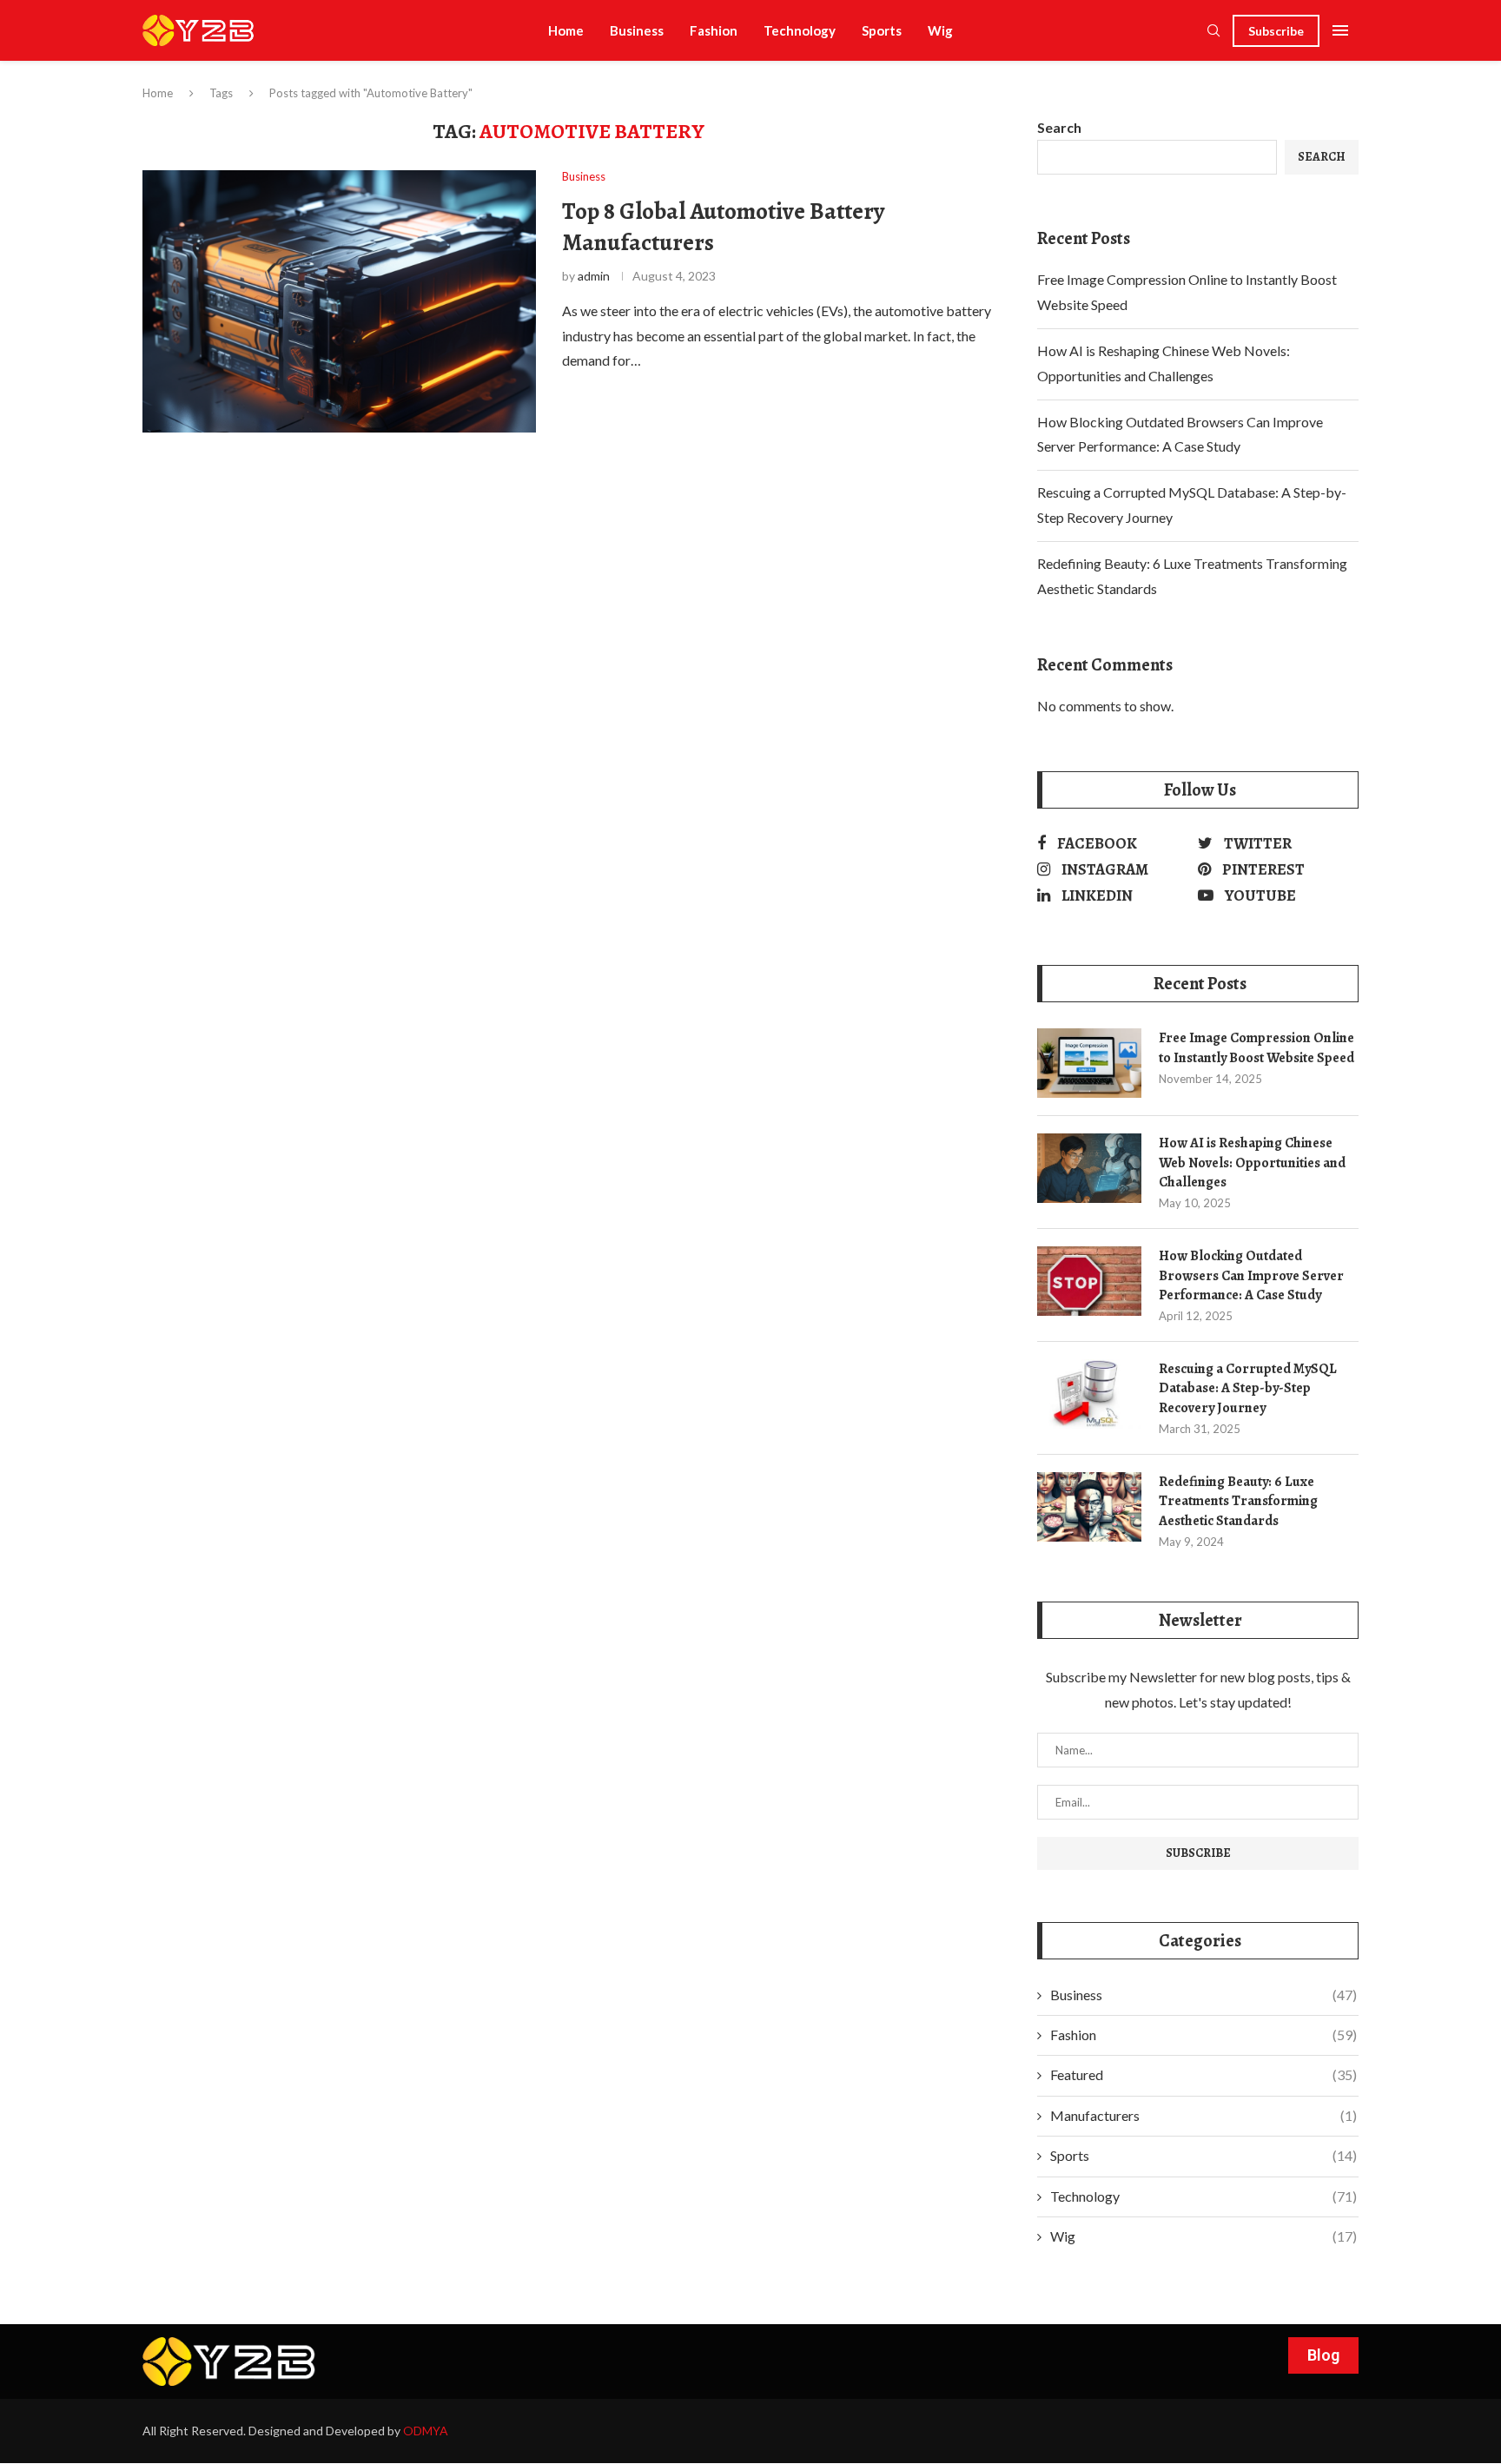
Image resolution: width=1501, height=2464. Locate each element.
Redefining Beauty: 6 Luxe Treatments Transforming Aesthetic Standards (1238, 1501)
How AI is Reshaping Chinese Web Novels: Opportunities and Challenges (1252, 1163)
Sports (882, 30)
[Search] (1213, 32)
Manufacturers (1203, 2115)
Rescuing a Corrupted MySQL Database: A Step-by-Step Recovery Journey (1248, 1388)
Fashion (714, 30)
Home (566, 30)
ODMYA (426, 2431)
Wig (940, 30)
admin (594, 276)
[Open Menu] (1340, 30)
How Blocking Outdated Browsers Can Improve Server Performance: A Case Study (1251, 1275)
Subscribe (1276, 31)
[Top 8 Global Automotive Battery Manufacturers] (339, 301)
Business (637, 30)
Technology (800, 30)
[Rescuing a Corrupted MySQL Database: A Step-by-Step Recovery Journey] (1089, 1394)
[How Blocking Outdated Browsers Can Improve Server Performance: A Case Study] (1089, 1281)
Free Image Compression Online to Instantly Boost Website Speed (1256, 1047)
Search (1059, 127)
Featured (1203, 2074)
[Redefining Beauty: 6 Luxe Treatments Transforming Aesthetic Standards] (1089, 1507)
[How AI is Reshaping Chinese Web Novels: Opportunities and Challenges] (1089, 1168)
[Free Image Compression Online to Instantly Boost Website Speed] (1089, 1063)
